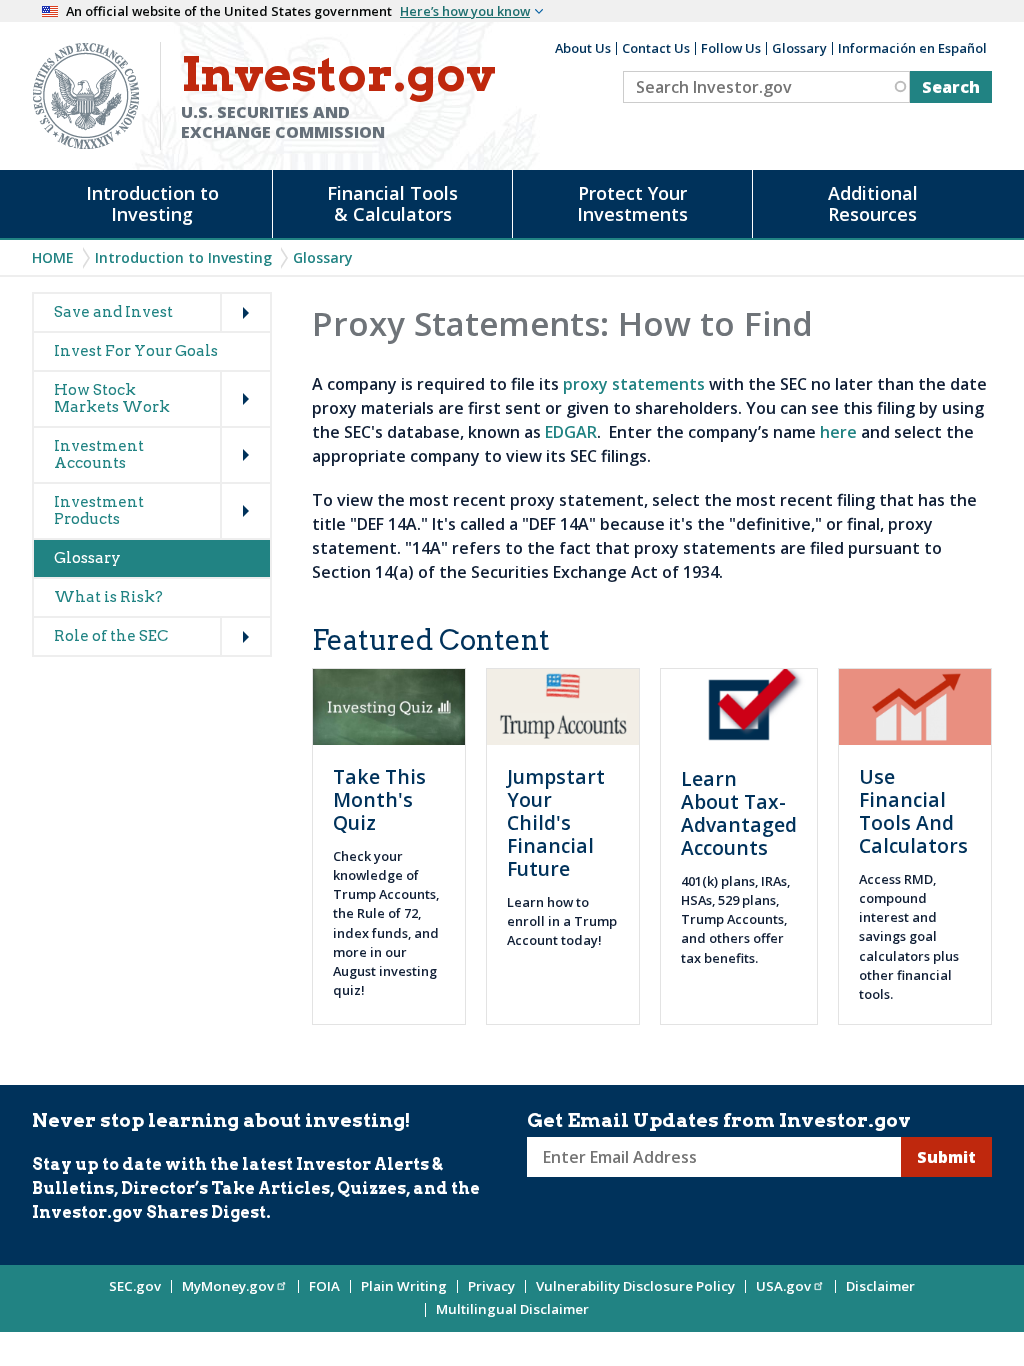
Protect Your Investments (632, 203)
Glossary (799, 48)
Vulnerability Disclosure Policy (635, 1286)
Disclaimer (880, 1286)
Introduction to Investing (152, 203)
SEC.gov (135, 1286)
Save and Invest (113, 312)
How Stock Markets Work (112, 398)
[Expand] (225, 294)
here (838, 432)
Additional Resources (873, 203)
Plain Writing (404, 1286)
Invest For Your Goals (136, 351)
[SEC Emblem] (86, 94)
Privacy (491, 1286)
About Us (583, 48)
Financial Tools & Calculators (392, 203)
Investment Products (99, 510)
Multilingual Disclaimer (512, 1309)
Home (53, 257)
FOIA (324, 1286)
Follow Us (731, 48)
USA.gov (783, 1286)
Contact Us (656, 48)
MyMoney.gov (228, 1286)
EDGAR (571, 432)
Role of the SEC (111, 636)
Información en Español (912, 48)
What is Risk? (108, 597)
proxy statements (636, 384)
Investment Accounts (99, 454)
